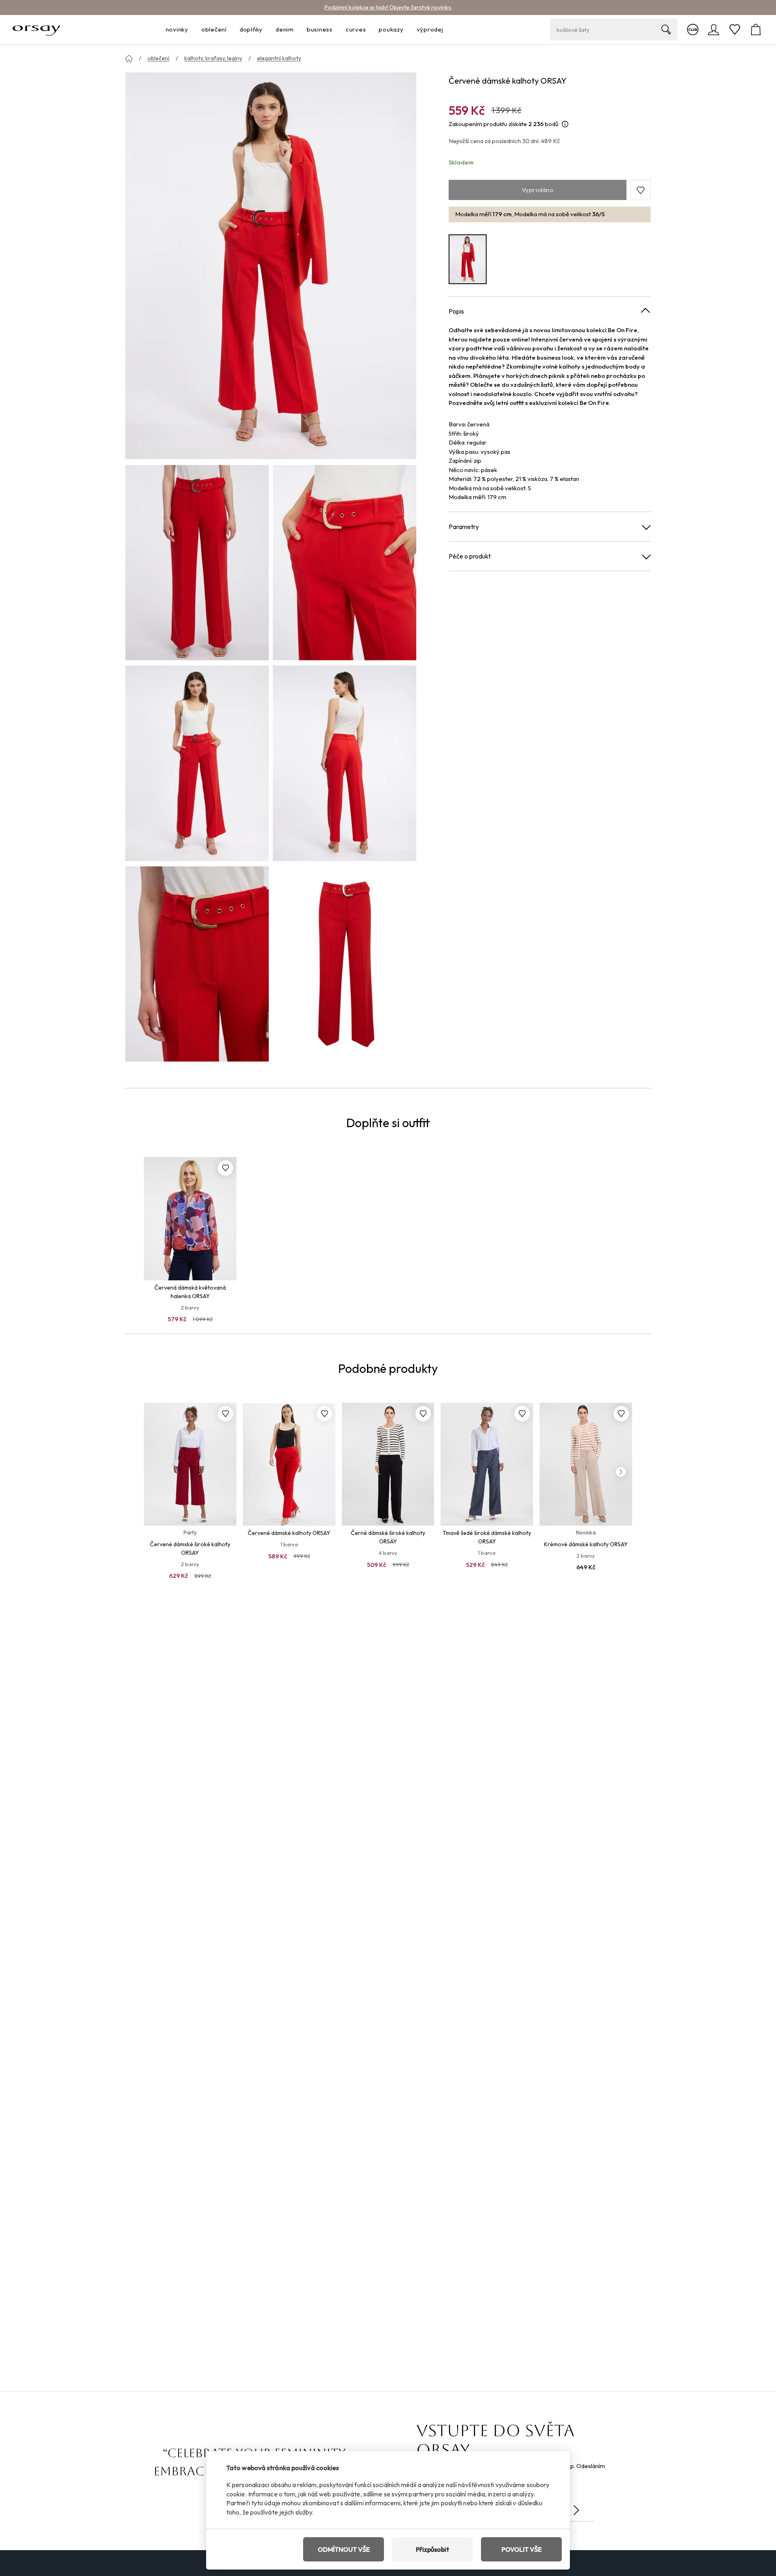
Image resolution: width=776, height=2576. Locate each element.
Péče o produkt (470, 556)
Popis (456, 311)
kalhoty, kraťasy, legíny (213, 58)
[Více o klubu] (693, 30)
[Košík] (756, 30)
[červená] (468, 259)
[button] (641, 190)
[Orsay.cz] (37, 30)
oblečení (158, 58)
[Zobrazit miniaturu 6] (345, 964)
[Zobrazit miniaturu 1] (197, 563)
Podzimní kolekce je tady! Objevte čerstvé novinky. (388, 7)
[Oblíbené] (735, 30)
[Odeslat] (576, 2510)
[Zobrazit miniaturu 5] (197, 964)
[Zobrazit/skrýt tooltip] (565, 124)
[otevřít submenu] (191, 30)
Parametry (464, 527)
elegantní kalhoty (279, 58)
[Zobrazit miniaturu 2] (345, 563)
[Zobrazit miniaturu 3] (197, 763)
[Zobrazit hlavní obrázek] (271, 266)
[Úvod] (129, 59)
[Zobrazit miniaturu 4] (345, 763)
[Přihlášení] (714, 30)
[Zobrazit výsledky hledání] (666, 30)
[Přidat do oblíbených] (226, 1168)
